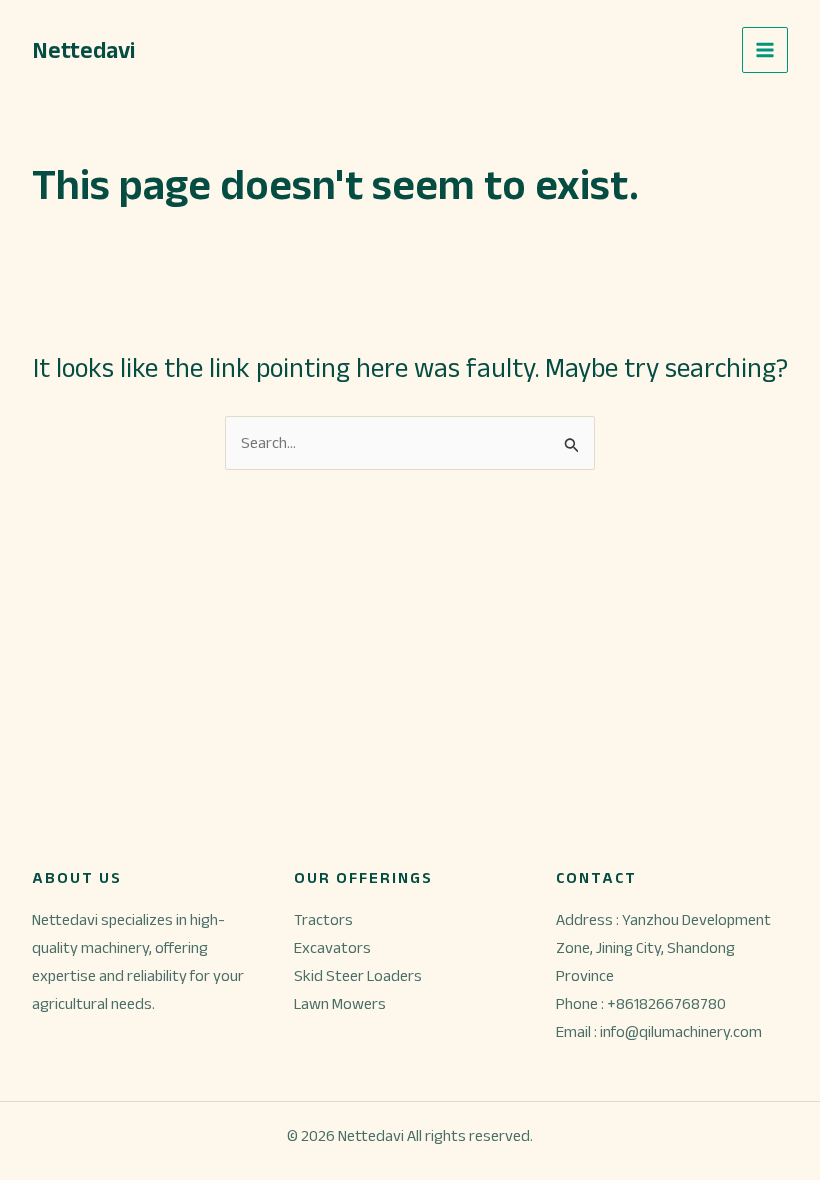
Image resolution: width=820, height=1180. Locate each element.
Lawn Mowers (340, 1003)
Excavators (332, 947)
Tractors (323, 919)
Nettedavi (83, 49)
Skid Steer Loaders (358, 975)
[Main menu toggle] (765, 50)
